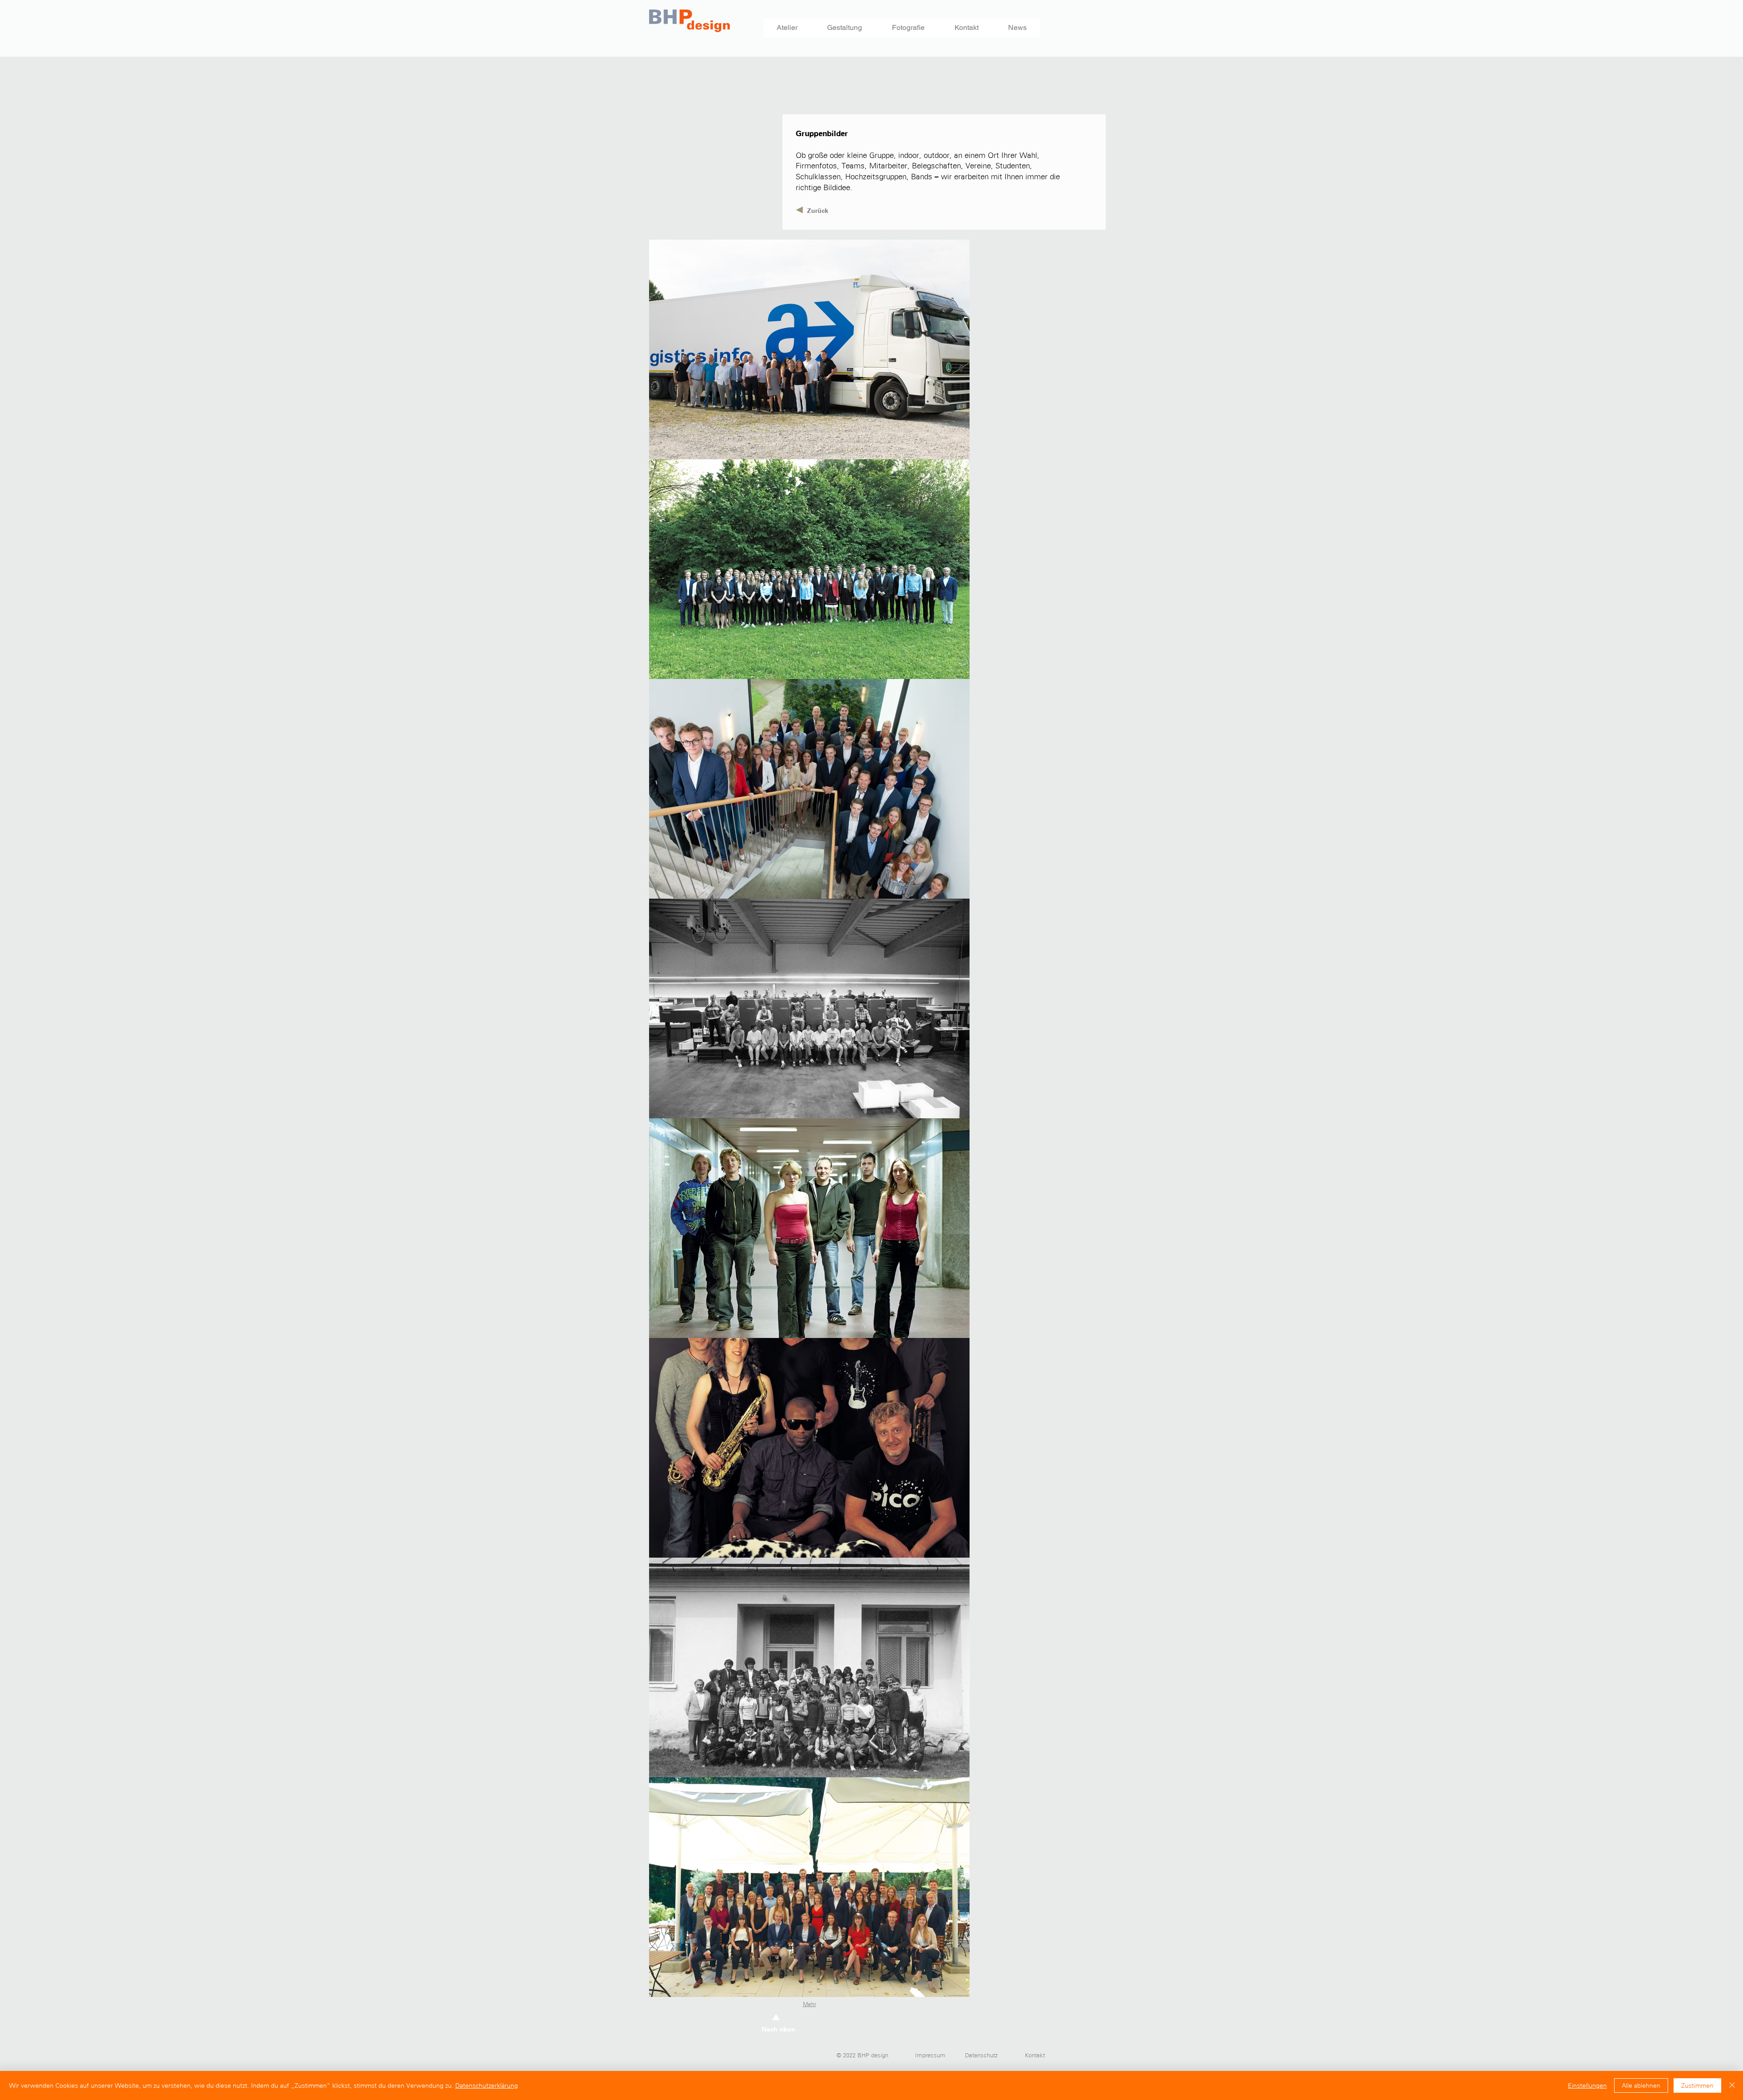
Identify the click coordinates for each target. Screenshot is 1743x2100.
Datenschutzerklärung (487, 2085)
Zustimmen (1697, 2085)
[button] (809, 349)
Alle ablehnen (1641, 2085)
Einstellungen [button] (1587, 2085)
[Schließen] (1732, 2085)
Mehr (810, 2004)
